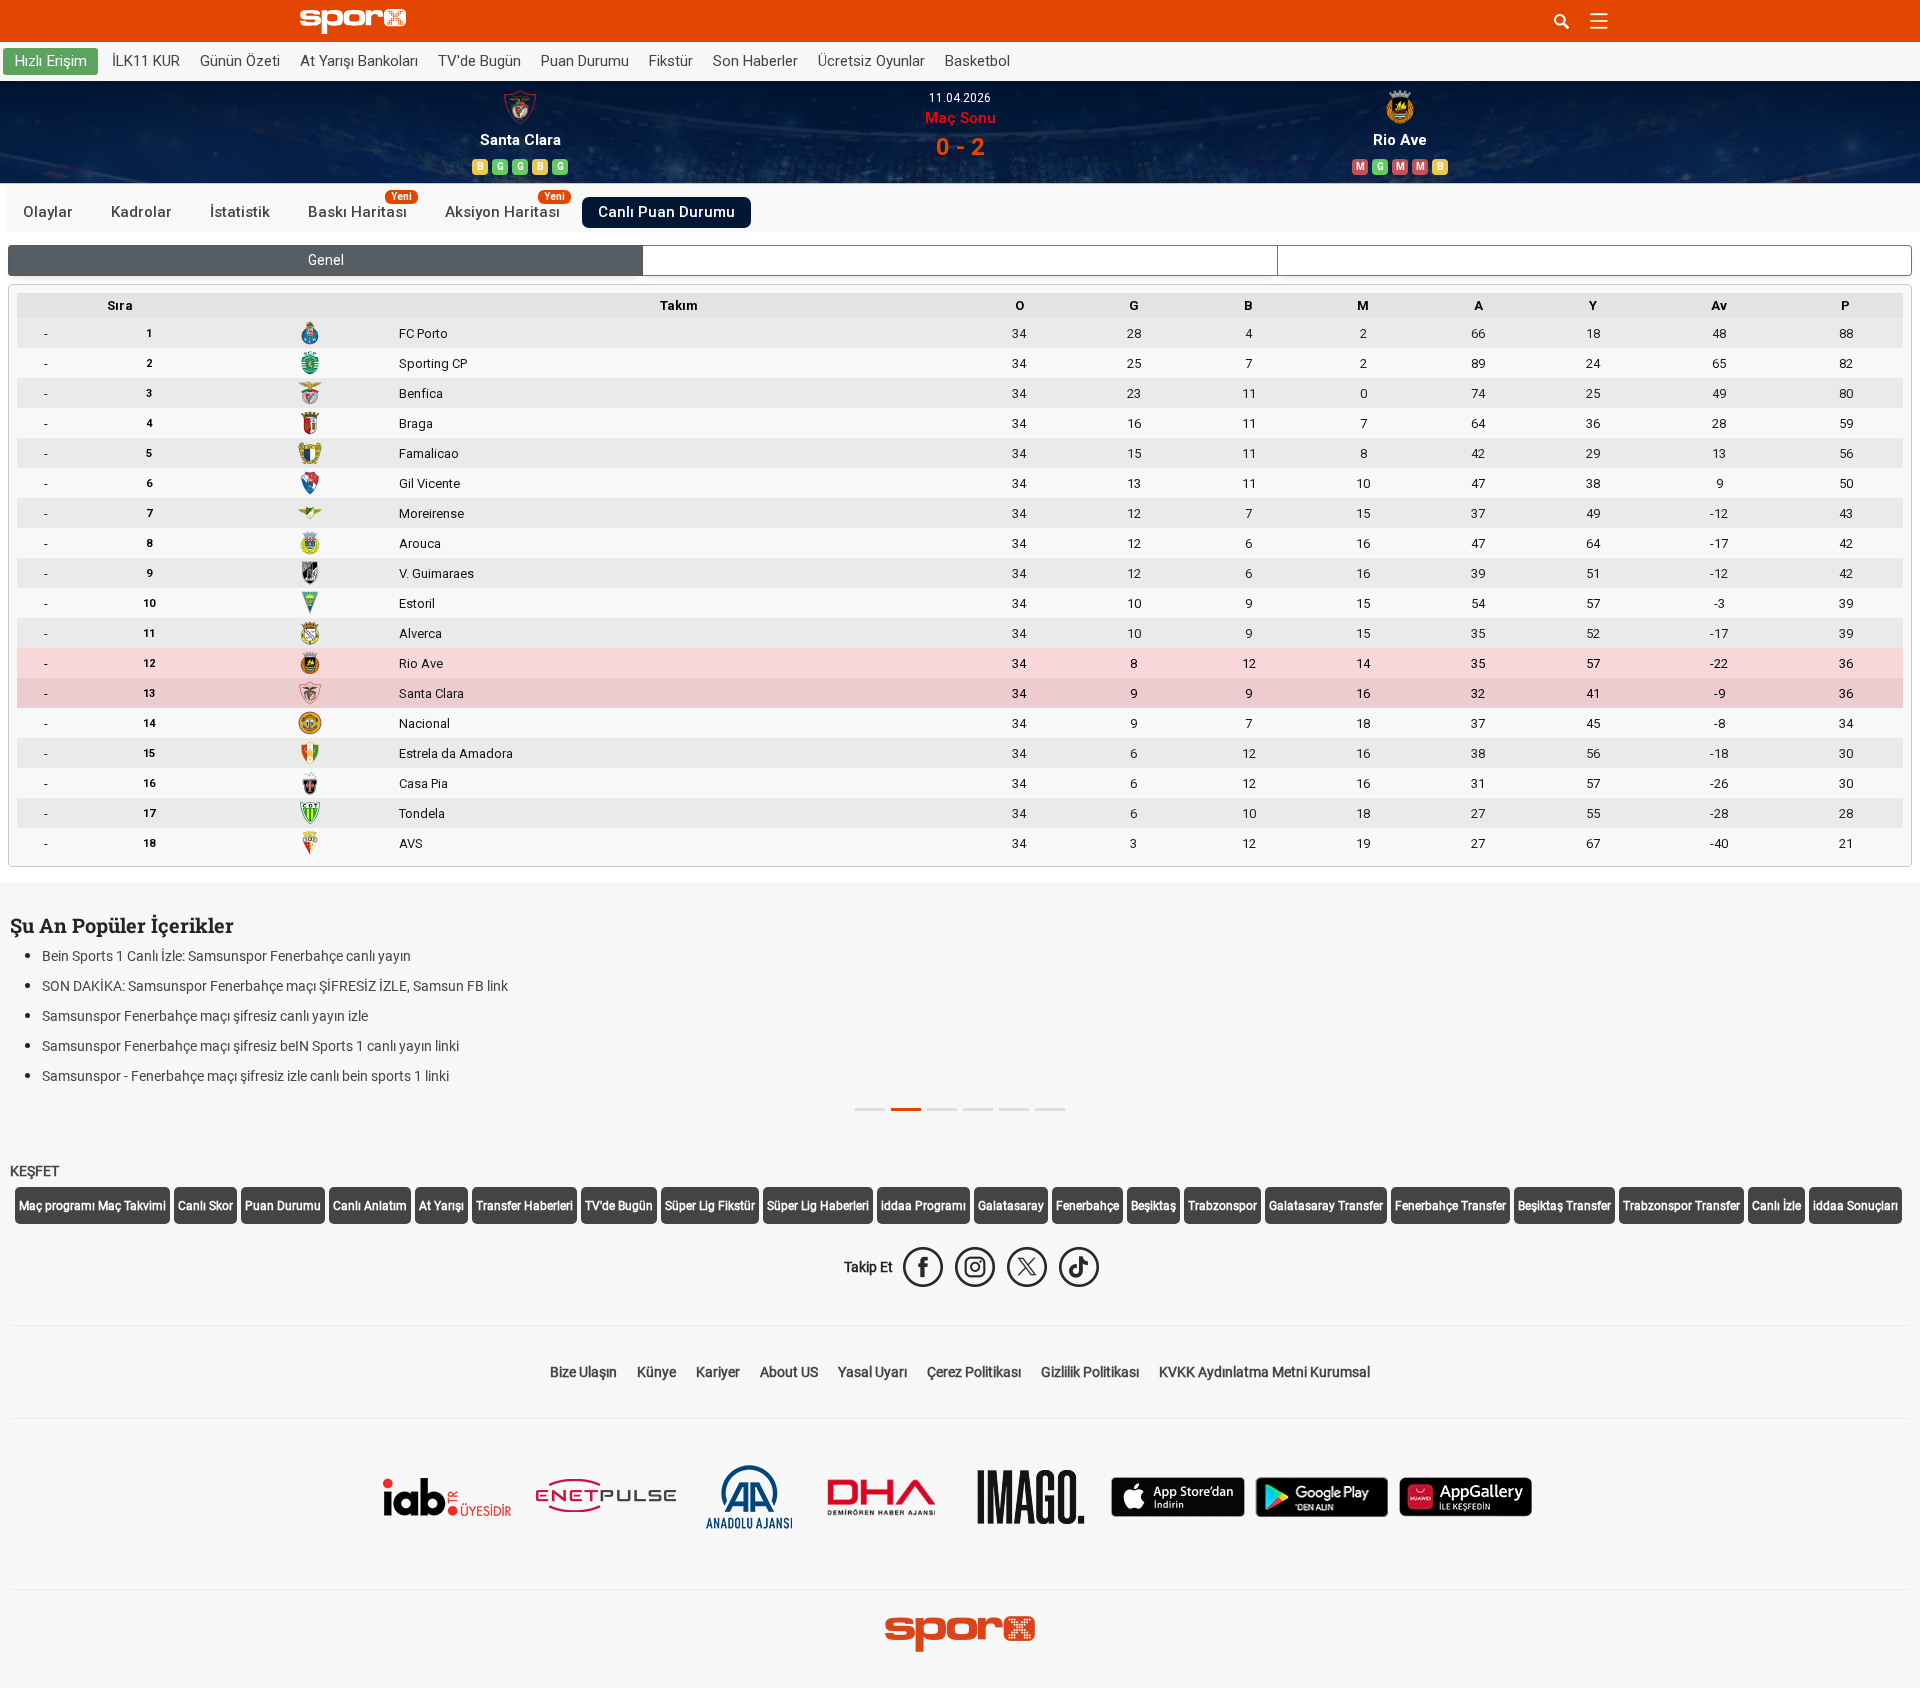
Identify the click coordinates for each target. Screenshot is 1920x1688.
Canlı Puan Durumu (666, 212)
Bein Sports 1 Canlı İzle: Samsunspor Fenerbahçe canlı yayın (226, 956)
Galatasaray (1011, 1206)
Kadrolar (141, 212)
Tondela (422, 813)
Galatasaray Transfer (1326, 1206)
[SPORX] (960, 1634)
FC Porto (423, 333)
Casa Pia (423, 783)
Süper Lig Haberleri (818, 1206)
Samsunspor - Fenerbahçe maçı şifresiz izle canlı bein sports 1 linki (245, 1076)
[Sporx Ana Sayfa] (357, 21)
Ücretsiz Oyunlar (871, 61)
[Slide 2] (942, 1109)
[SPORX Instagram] (975, 1267)
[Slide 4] (1014, 1109)
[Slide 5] (1050, 1109)
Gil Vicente (429, 483)
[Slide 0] (870, 1109)
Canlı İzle (1776, 1206)
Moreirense (431, 513)
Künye (656, 1372)
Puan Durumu (585, 61)
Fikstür (671, 61)
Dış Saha (1594, 260)
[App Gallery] (1466, 1495)
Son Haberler (755, 61)
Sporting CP (433, 363)
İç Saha (960, 260)
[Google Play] (1322, 1495)
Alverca (420, 633)
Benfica (421, 393)
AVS (411, 843)
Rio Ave (421, 663)
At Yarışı (441, 1206)
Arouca (420, 543)
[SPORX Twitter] (1027, 1267)
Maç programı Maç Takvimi (92, 1206)
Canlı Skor (205, 1206)
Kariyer (718, 1372)
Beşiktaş (1153, 1206)
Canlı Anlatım (370, 1206)
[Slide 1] (906, 1109)
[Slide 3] (978, 1109)
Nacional (424, 723)
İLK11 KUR (146, 61)
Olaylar (48, 212)
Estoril (417, 603)
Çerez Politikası (974, 1372)
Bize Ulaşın (583, 1372)
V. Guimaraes (436, 573)
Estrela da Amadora (456, 753)
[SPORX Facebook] (923, 1267)
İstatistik (240, 212)
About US (789, 1372)
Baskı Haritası (360, 209)
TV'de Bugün (479, 61)
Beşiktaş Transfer (1564, 1206)
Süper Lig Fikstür (710, 1206)
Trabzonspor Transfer (1681, 1206)
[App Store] (1178, 1495)
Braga (416, 423)
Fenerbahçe (1087, 1206)
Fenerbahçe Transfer (1450, 1206)
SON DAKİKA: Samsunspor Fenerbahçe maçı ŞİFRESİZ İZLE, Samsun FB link (275, 986)
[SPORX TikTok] (1079, 1267)
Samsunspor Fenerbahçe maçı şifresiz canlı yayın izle (205, 1016)
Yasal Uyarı (872, 1372)
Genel (326, 260)
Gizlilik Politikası (1090, 1372)
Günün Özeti (240, 61)
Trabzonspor (1222, 1206)
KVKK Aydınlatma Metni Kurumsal (1264, 1372)
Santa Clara (431, 693)
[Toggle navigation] (1599, 21)
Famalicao (429, 453)
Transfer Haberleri (524, 1206)
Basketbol (977, 61)
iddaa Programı (923, 1206)
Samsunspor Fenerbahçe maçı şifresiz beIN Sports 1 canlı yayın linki (250, 1046)
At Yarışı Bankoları (359, 61)
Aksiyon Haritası (505, 209)
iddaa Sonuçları (1855, 1206)
